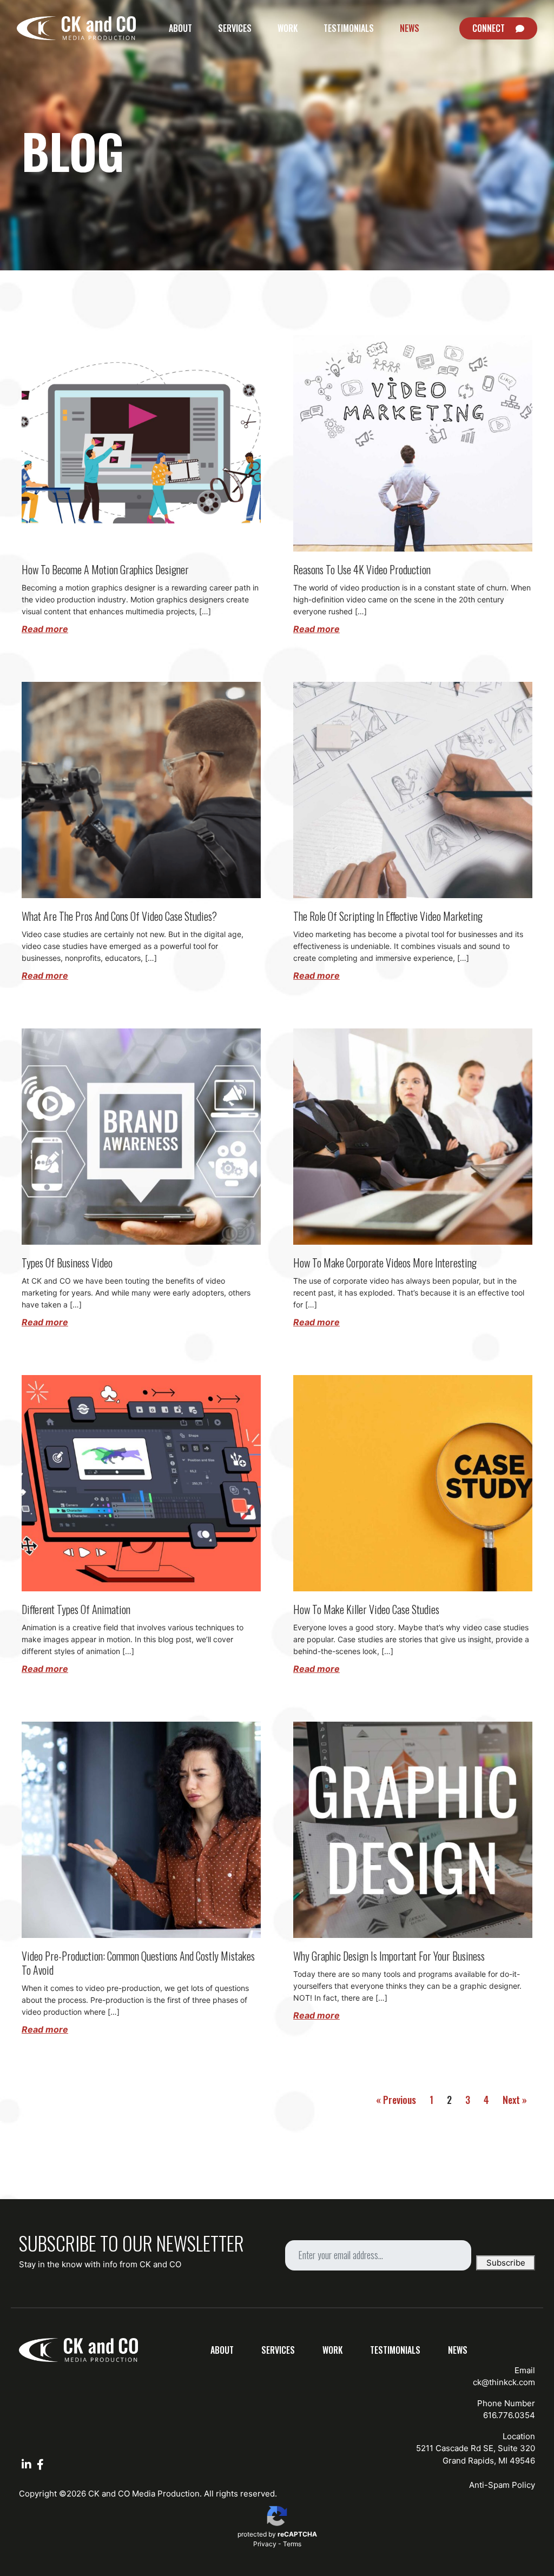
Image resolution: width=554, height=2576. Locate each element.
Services (235, 28)
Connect (489, 28)
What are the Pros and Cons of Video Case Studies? (119, 916)
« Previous (396, 2100)
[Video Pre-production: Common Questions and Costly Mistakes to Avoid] (141, 1829)
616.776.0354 (509, 2415)
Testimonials (349, 28)
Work (288, 28)
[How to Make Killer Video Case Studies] (413, 1482)
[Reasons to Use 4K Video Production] (413, 443)
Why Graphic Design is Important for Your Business (389, 1956)
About (180, 28)
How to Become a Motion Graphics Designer (105, 569)
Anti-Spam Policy (502, 2485)
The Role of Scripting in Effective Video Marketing (388, 916)
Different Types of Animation (76, 1609)
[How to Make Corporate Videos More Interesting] (413, 1136)
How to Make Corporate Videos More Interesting (385, 1263)
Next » (515, 2100)
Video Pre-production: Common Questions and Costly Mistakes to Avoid (138, 1963)
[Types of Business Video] (141, 1136)
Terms (292, 2544)
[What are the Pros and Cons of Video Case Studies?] (141, 789)
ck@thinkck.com (504, 2382)
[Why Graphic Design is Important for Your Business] (413, 1829)
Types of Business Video (67, 1263)
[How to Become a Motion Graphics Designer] (141, 443)
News (410, 28)
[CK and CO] (76, 28)
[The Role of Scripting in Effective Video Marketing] (413, 789)
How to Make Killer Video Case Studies (366, 1609)
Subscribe (506, 2263)
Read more (45, 629)
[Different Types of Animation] (141, 1482)
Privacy (265, 2544)
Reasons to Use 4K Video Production (362, 569)
